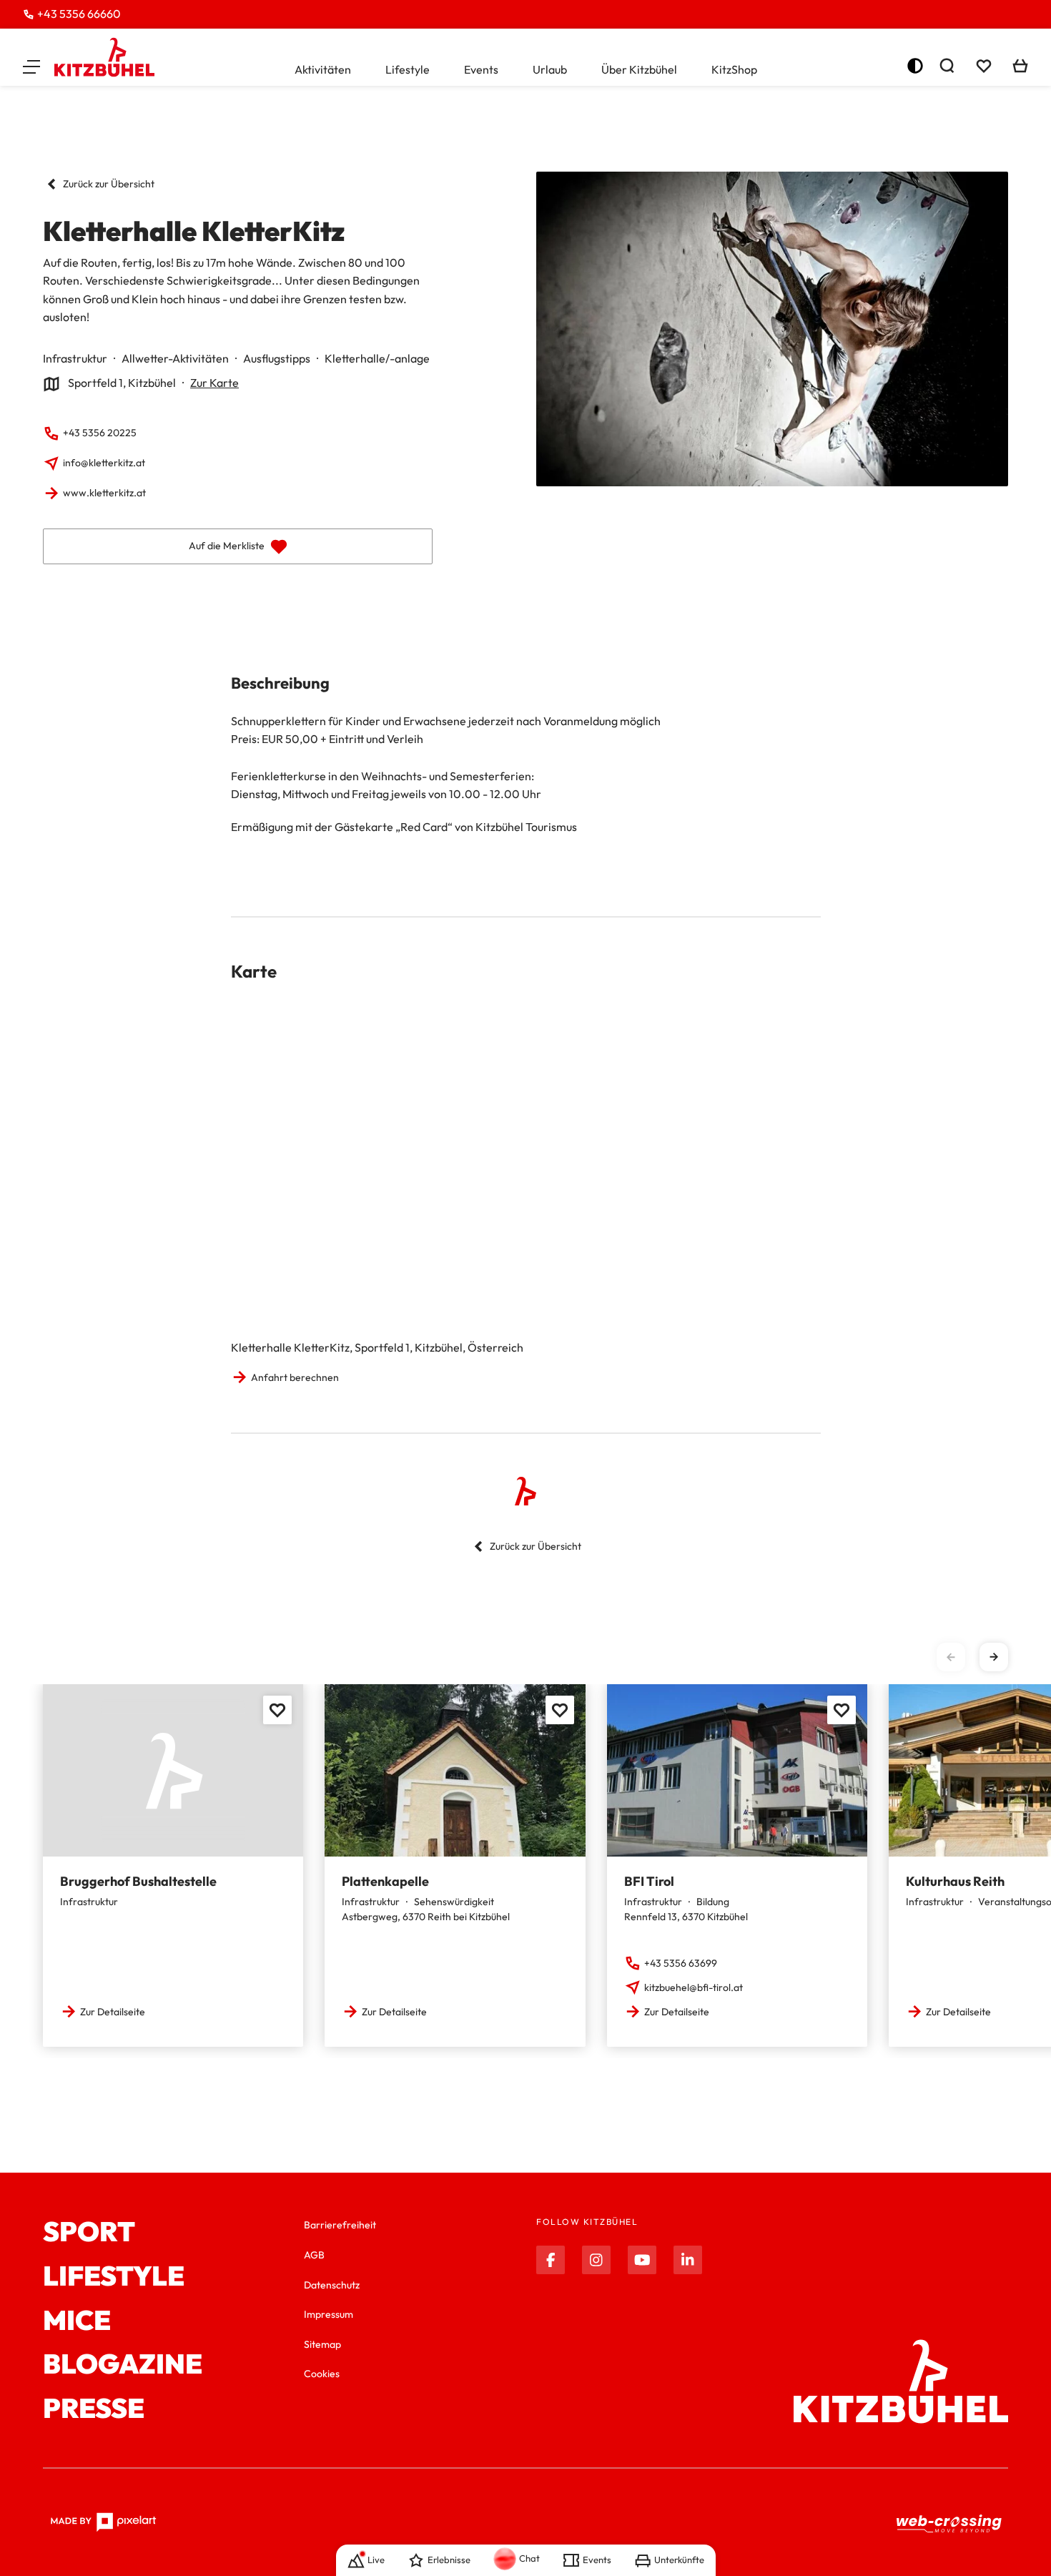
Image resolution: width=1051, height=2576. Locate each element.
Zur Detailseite (113, 2012)
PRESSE (94, 2409)
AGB (314, 2255)
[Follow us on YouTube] (642, 2260)
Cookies (322, 2374)
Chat (529, 2558)
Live (376, 2560)
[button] (31, 66)
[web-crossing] (949, 2523)
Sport (89, 2232)
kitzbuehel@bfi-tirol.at (694, 1987)
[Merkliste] (984, 66)
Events (481, 69)
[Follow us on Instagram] (596, 2260)
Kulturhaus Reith (955, 1881)
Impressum (329, 2314)
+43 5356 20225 (100, 433)
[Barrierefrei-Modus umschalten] (915, 66)
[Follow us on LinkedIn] (688, 2260)
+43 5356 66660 (79, 14)
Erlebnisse (449, 2560)
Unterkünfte (679, 2560)
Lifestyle (408, 69)
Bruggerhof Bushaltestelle (138, 1881)
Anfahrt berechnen (295, 1377)
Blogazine (123, 2364)
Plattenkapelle (385, 1881)
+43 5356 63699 (681, 1963)
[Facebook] (551, 2260)
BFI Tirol (649, 1881)
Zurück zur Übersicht (109, 184)
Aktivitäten (323, 69)
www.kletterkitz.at (104, 493)
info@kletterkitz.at (104, 463)
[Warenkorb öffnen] (1020, 66)
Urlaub (550, 69)
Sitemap (322, 2344)
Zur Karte (214, 383)
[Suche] (947, 66)
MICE (77, 2321)
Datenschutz (332, 2285)
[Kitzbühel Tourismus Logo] (104, 57)
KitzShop (734, 69)
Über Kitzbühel (639, 69)
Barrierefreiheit (340, 2225)
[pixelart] (103, 2522)
